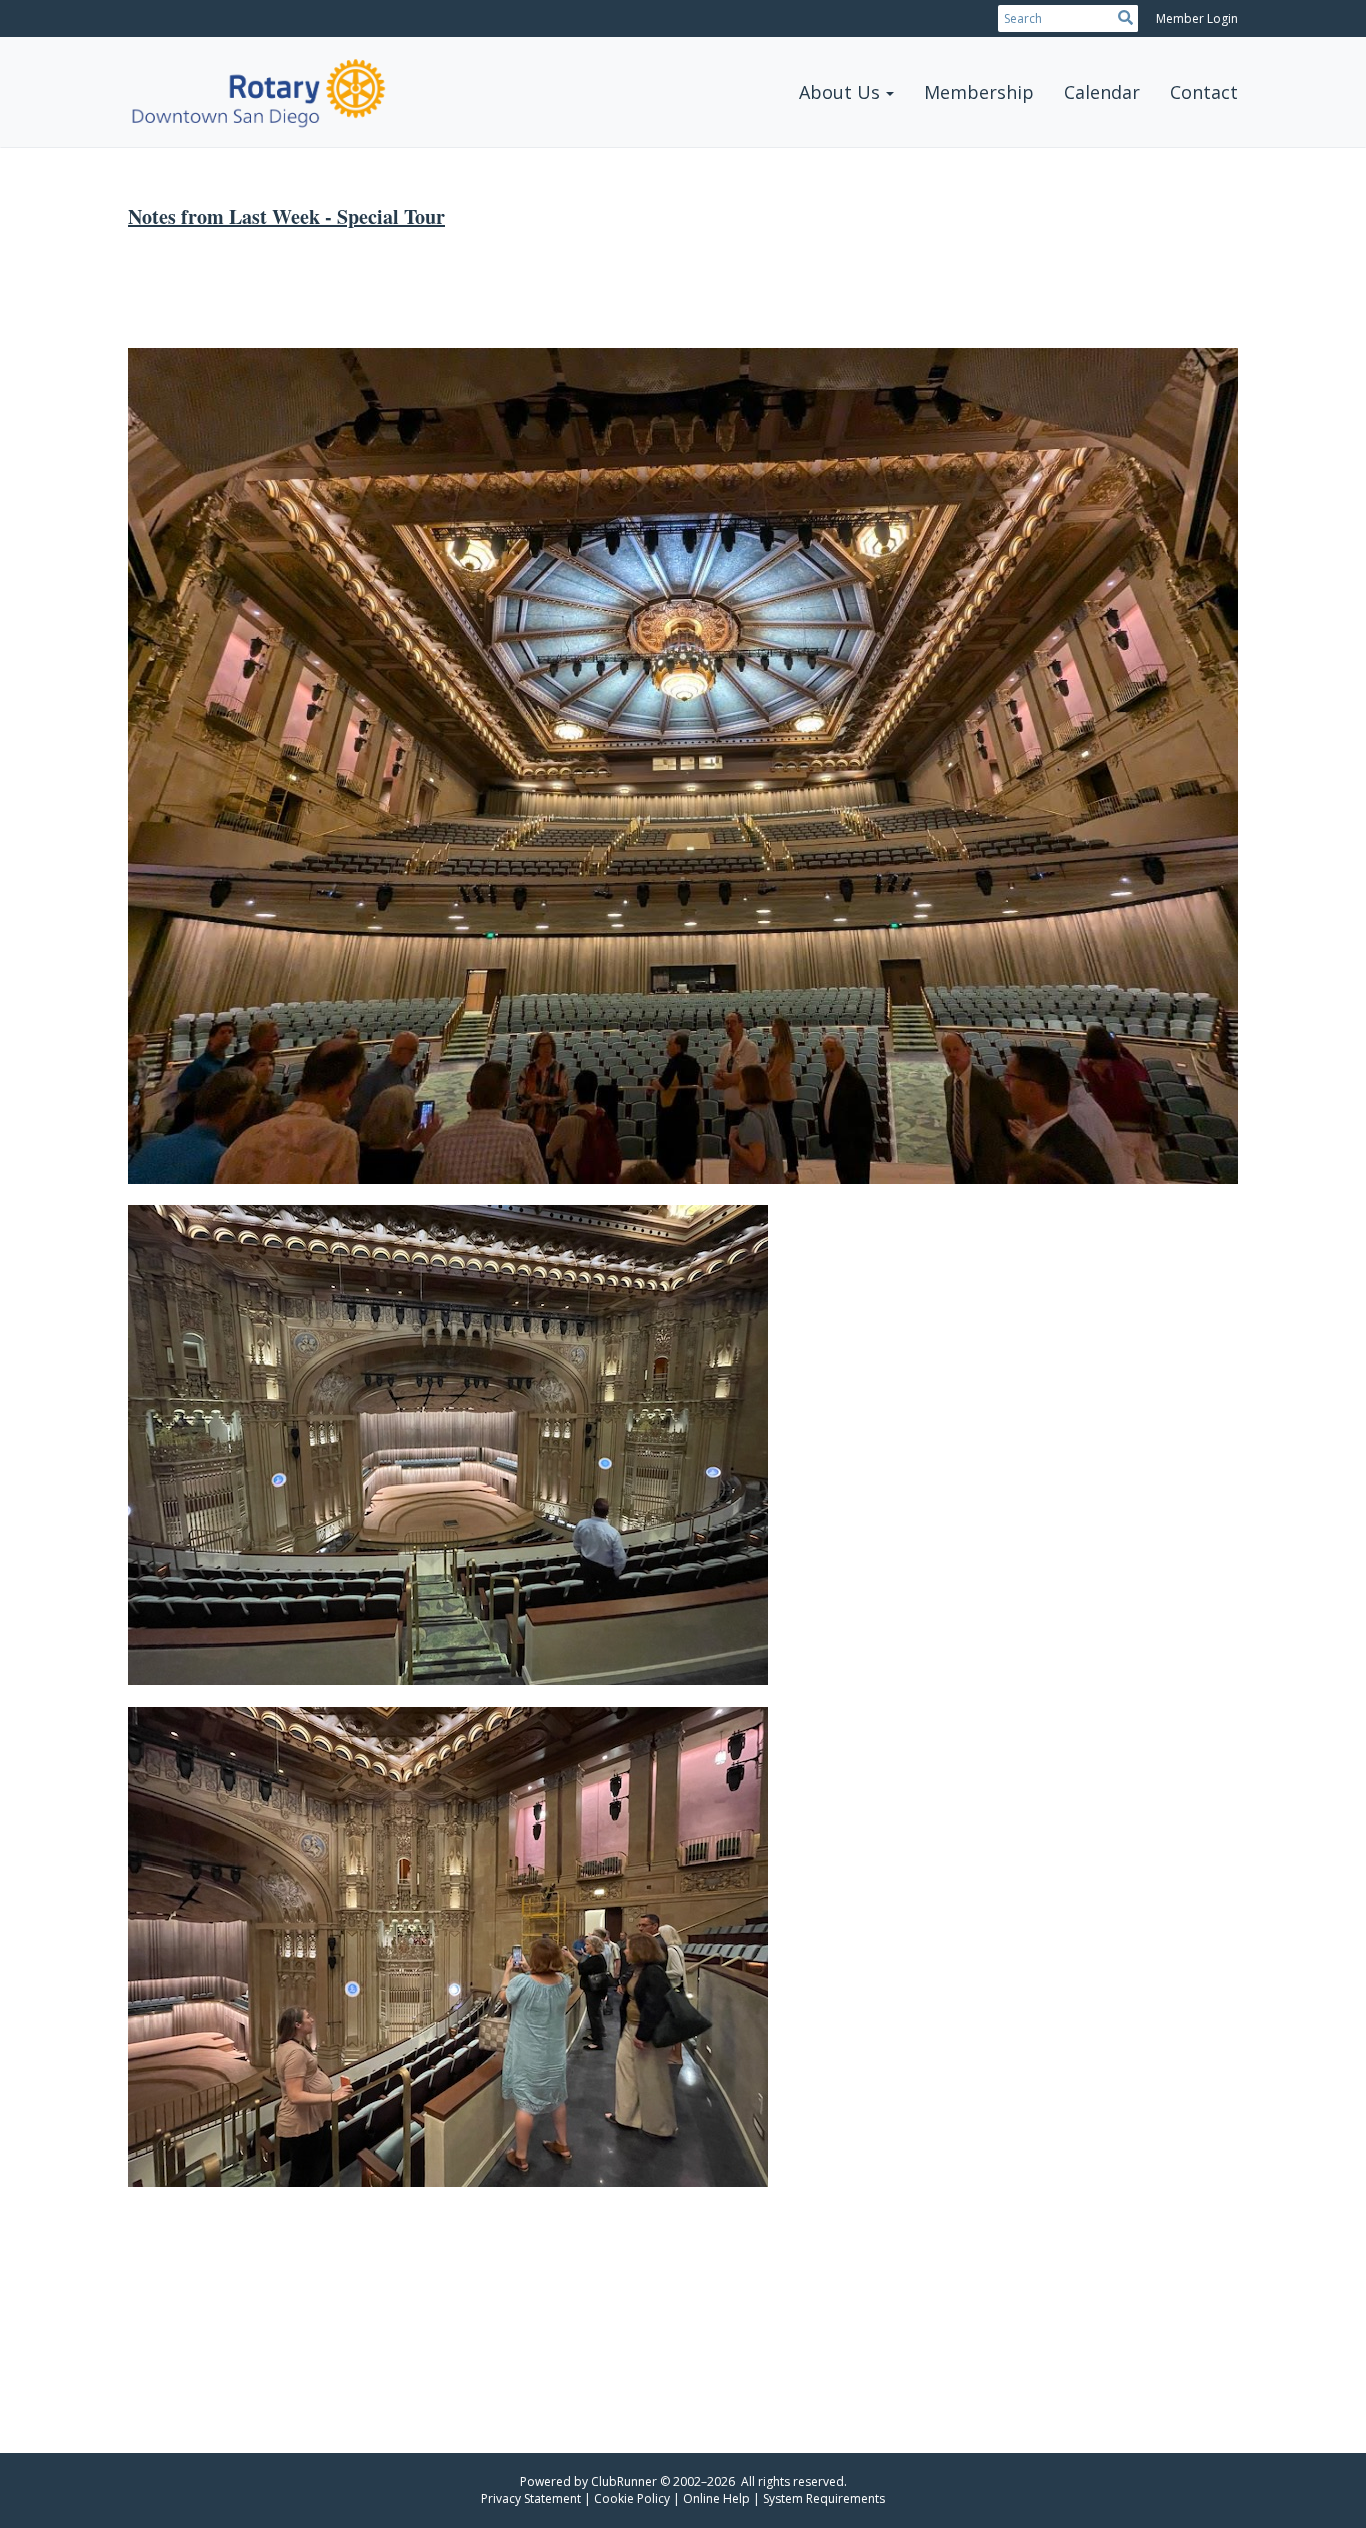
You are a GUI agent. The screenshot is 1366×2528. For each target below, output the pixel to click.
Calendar (1102, 92)
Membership (979, 92)
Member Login (1197, 18)
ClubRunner (624, 2481)
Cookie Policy (632, 2498)
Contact (1204, 92)
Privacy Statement (531, 2498)
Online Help (716, 2498)
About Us (839, 92)
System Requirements (824, 2498)
